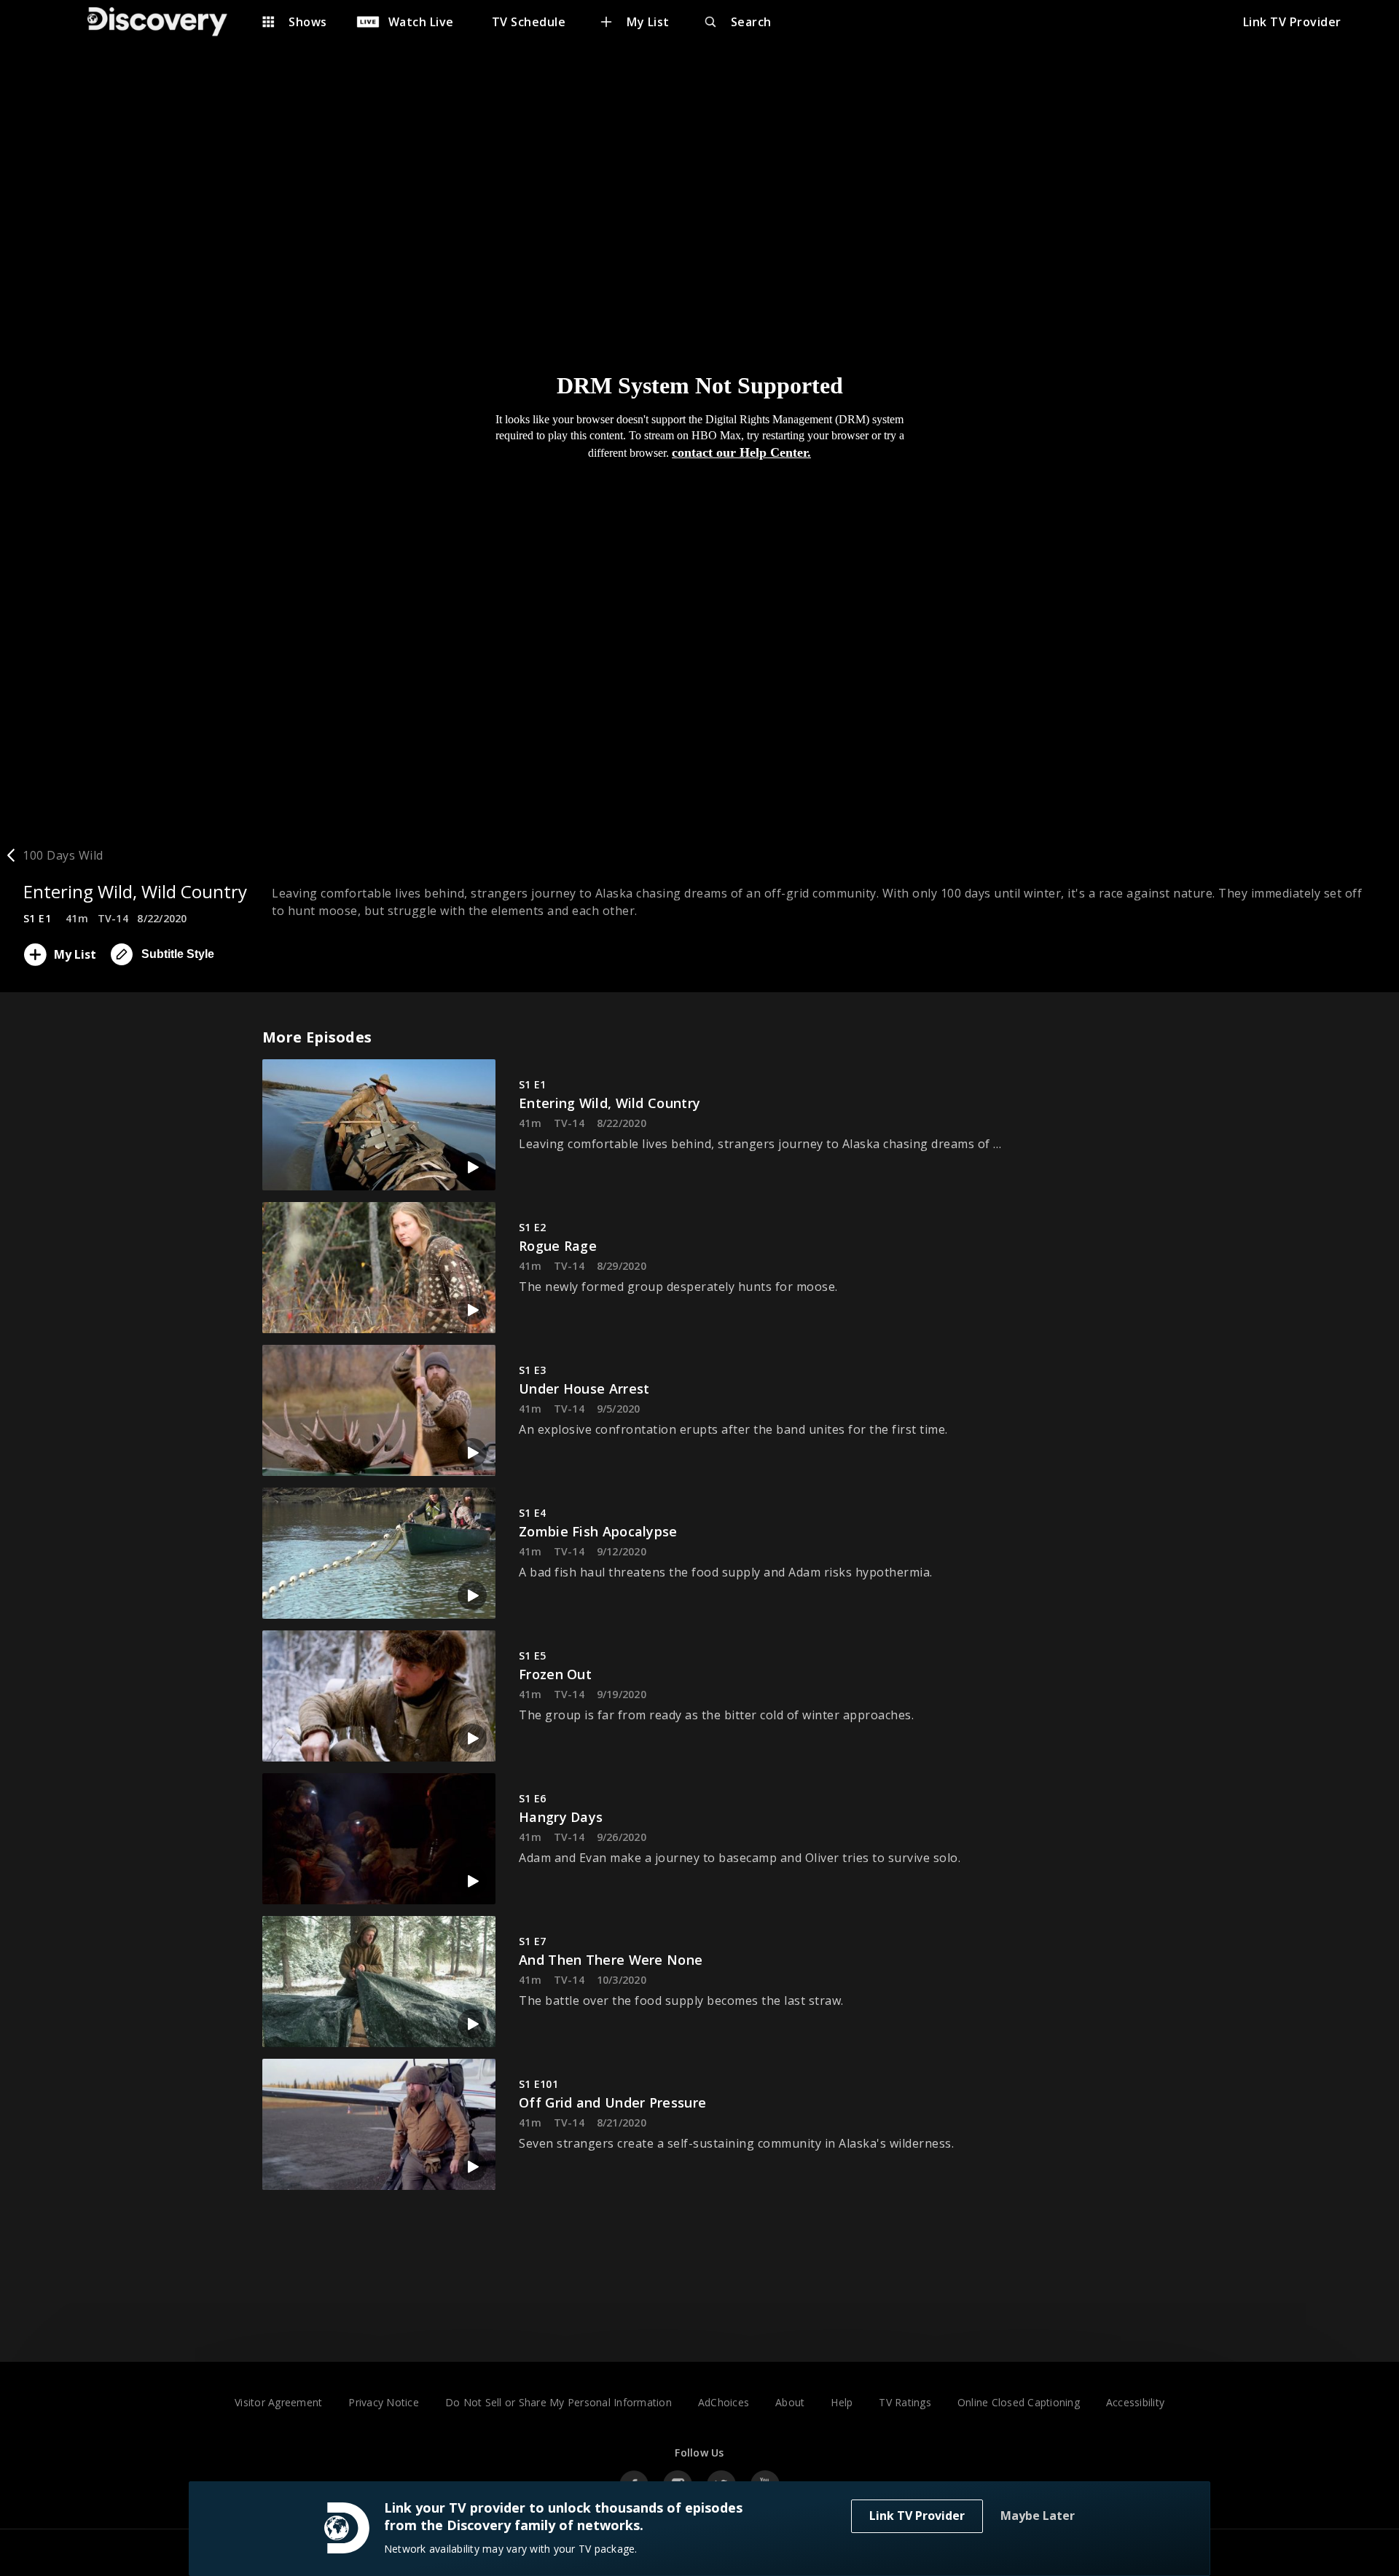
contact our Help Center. (741, 452)
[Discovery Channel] (165, 22)
